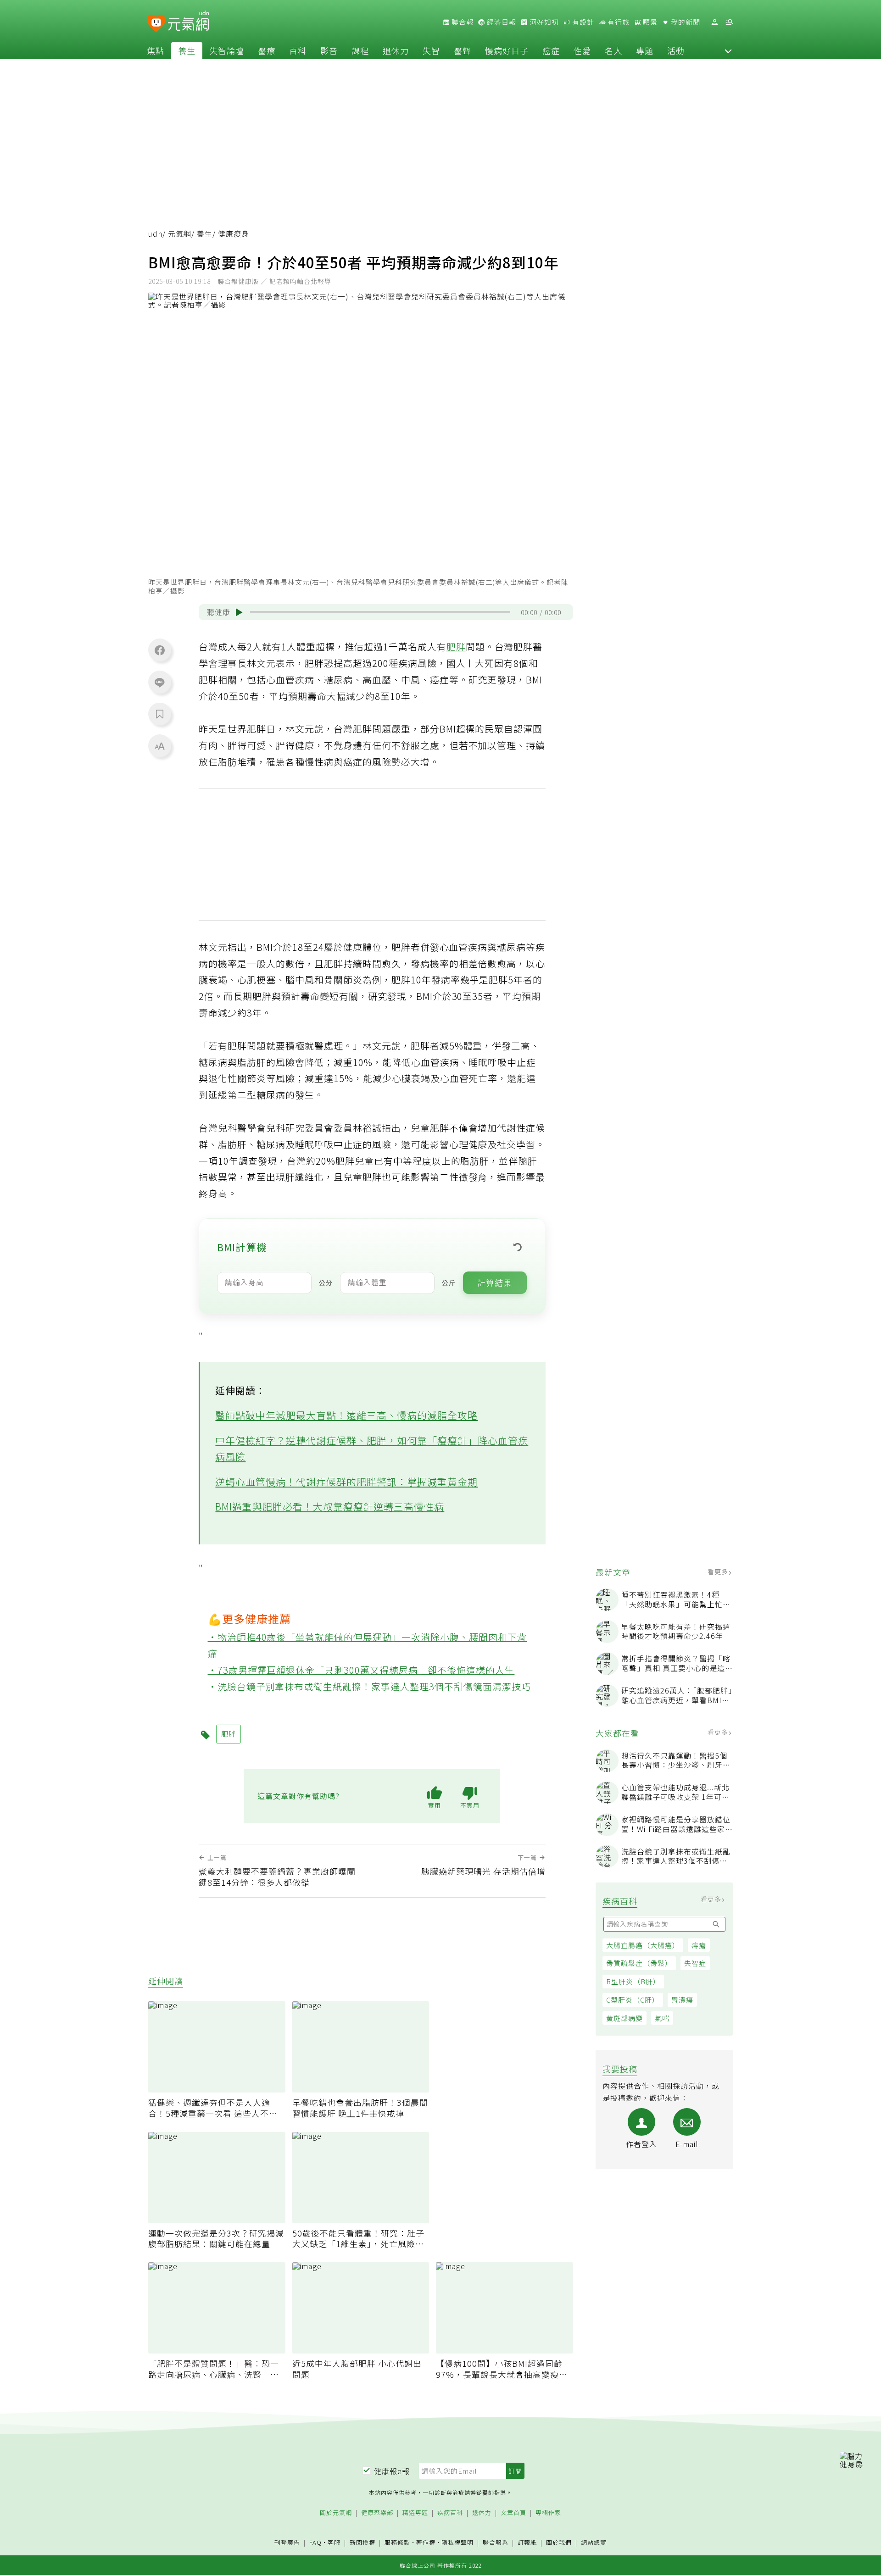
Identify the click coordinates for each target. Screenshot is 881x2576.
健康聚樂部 (377, 2513)
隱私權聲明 (457, 2542)
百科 (298, 50)
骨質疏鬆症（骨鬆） (639, 1963)
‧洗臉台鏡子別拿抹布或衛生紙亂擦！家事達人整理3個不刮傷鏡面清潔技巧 (370, 1686)
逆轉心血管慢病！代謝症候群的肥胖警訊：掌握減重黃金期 (346, 1482)
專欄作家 (548, 2513)
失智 (431, 50)
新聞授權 (362, 2543)
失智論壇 (227, 50)
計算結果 (495, 1282)
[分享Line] (160, 682)
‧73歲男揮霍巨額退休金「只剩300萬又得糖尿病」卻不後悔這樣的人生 (361, 1670)
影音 (329, 50)
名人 (613, 50)
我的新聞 (685, 22)
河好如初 (543, 22)
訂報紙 (527, 2543)
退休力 (396, 50)
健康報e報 (392, 2471)
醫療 (267, 50)
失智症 (695, 1963)
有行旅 (618, 22)
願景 (649, 22)
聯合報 (462, 22)
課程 (360, 50)
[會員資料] (714, 22)
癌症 (551, 50)
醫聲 (463, 50)
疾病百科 (450, 2513)
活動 (676, 50)
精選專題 (415, 2513)
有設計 (582, 22)
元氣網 (180, 234)
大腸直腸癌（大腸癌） (643, 1945)
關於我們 (559, 2543)
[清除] (518, 1247)
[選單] (729, 22)
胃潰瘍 (682, 2000)
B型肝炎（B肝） (633, 1981)
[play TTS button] (239, 612)
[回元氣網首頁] (188, 22)
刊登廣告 (287, 2543)
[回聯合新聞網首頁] (156, 24)
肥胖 (456, 647)
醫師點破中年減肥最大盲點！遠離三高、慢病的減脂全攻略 (346, 1415)
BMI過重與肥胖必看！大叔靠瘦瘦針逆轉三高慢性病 (330, 1506)
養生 (187, 50)
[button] (728, 50)
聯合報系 (496, 2543)
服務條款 (397, 2542)
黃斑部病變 (625, 2018)
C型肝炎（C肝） (633, 2000)
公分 (326, 1282)
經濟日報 (501, 22)
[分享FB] (160, 650)
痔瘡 (699, 1945)
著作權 (426, 2542)
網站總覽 (594, 2543)
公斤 (449, 1282)
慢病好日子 (507, 50)
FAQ (315, 2542)
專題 (645, 50)
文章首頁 (513, 2513)
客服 (334, 2542)
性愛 (582, 50)
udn (155, 234)
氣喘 (662, 2018)
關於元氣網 (336, 2513)
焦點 (156, 50)
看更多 (719, 1571)
